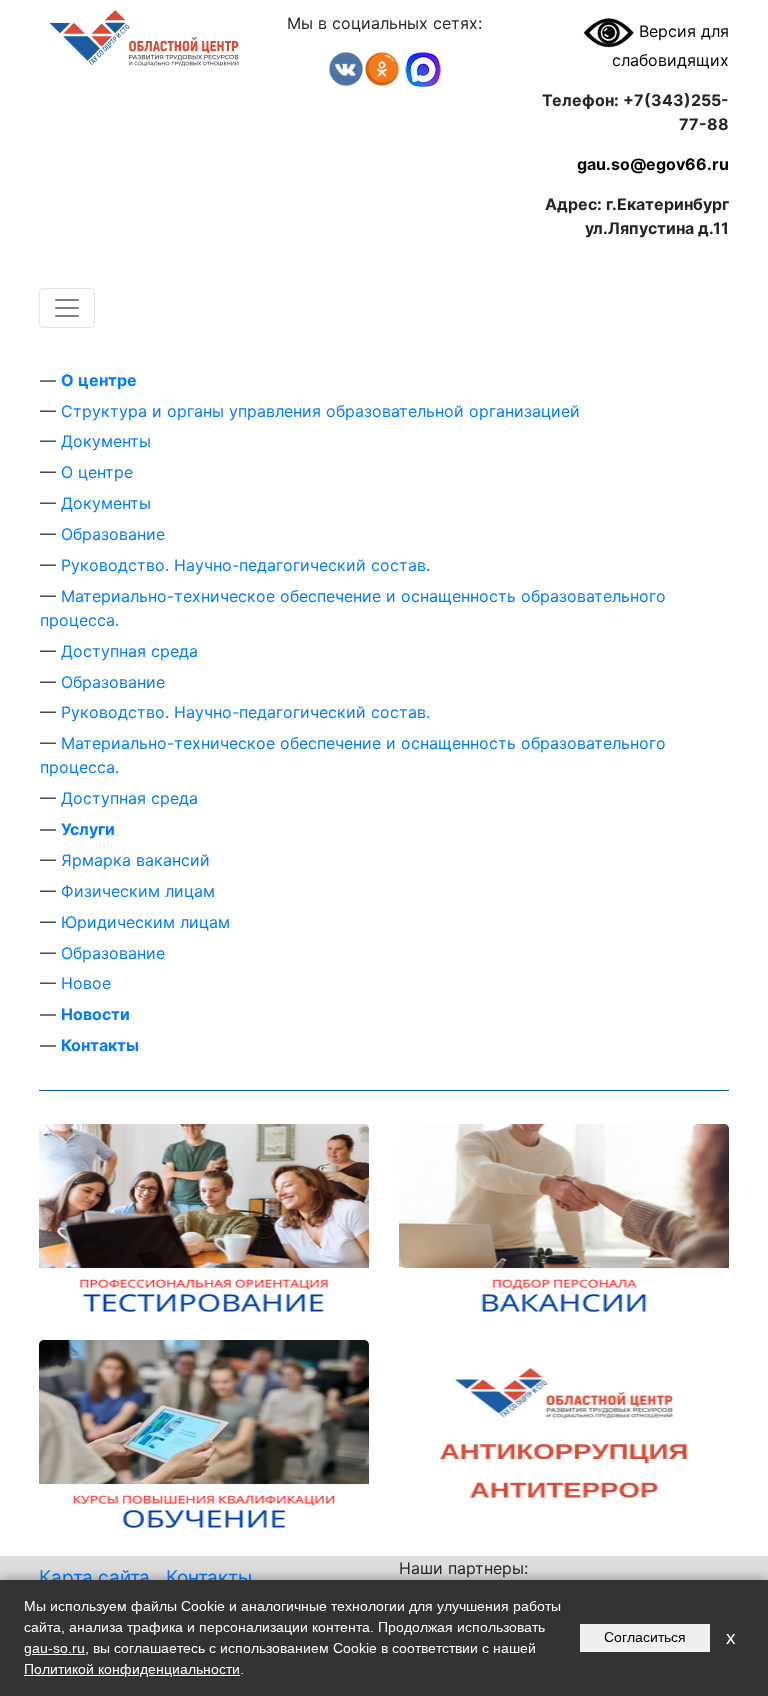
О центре (99, 380)
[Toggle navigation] (67, 308)
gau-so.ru (54, 1648)
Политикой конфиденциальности (132, 1669)
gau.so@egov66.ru (653, 164)
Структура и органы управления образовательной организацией (320, 411)
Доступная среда (129, 651)
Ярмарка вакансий (135, 860)
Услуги (88, 829)
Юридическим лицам (145, 922)
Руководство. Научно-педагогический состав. (245, 565)
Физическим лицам (138, 891)
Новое (86, 983)
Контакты (100, 1045)
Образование (113, 534)
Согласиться (645, 1637)
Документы (106, 441)
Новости (95, 1014)
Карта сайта (94, 1577)
